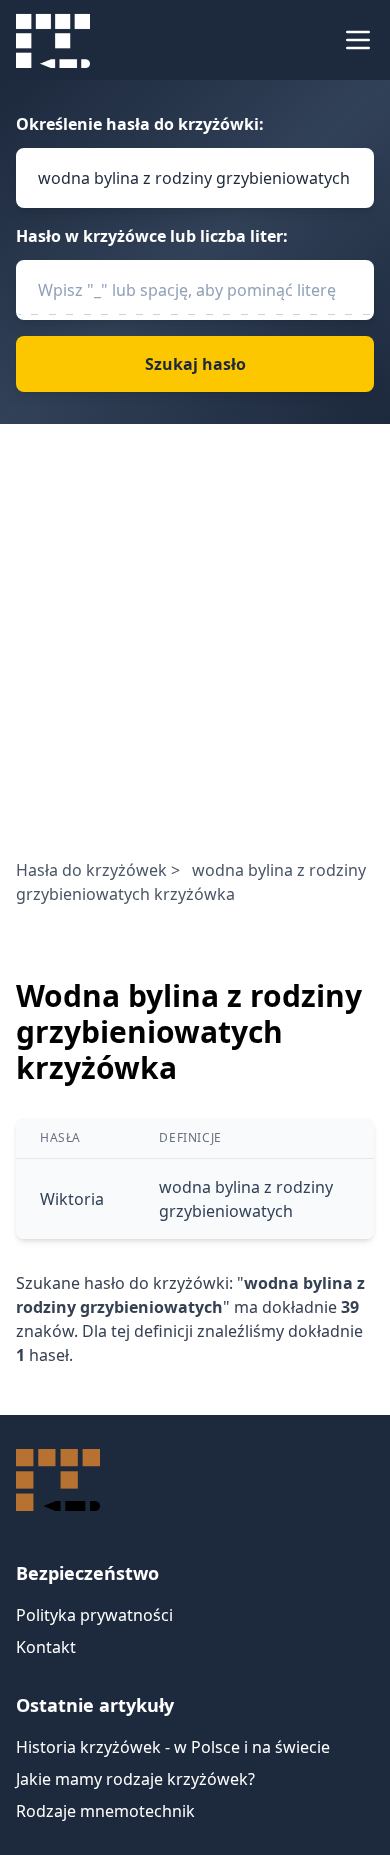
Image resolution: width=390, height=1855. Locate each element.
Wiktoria (72, 1199)
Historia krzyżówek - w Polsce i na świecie (173, 1747)
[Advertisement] (195, 653)
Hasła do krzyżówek (91, 870)
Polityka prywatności (94, 1615)
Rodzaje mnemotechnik (105, 1811)
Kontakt (46, 1647)
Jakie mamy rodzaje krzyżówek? (135, 1779)
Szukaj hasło (195, 364)
